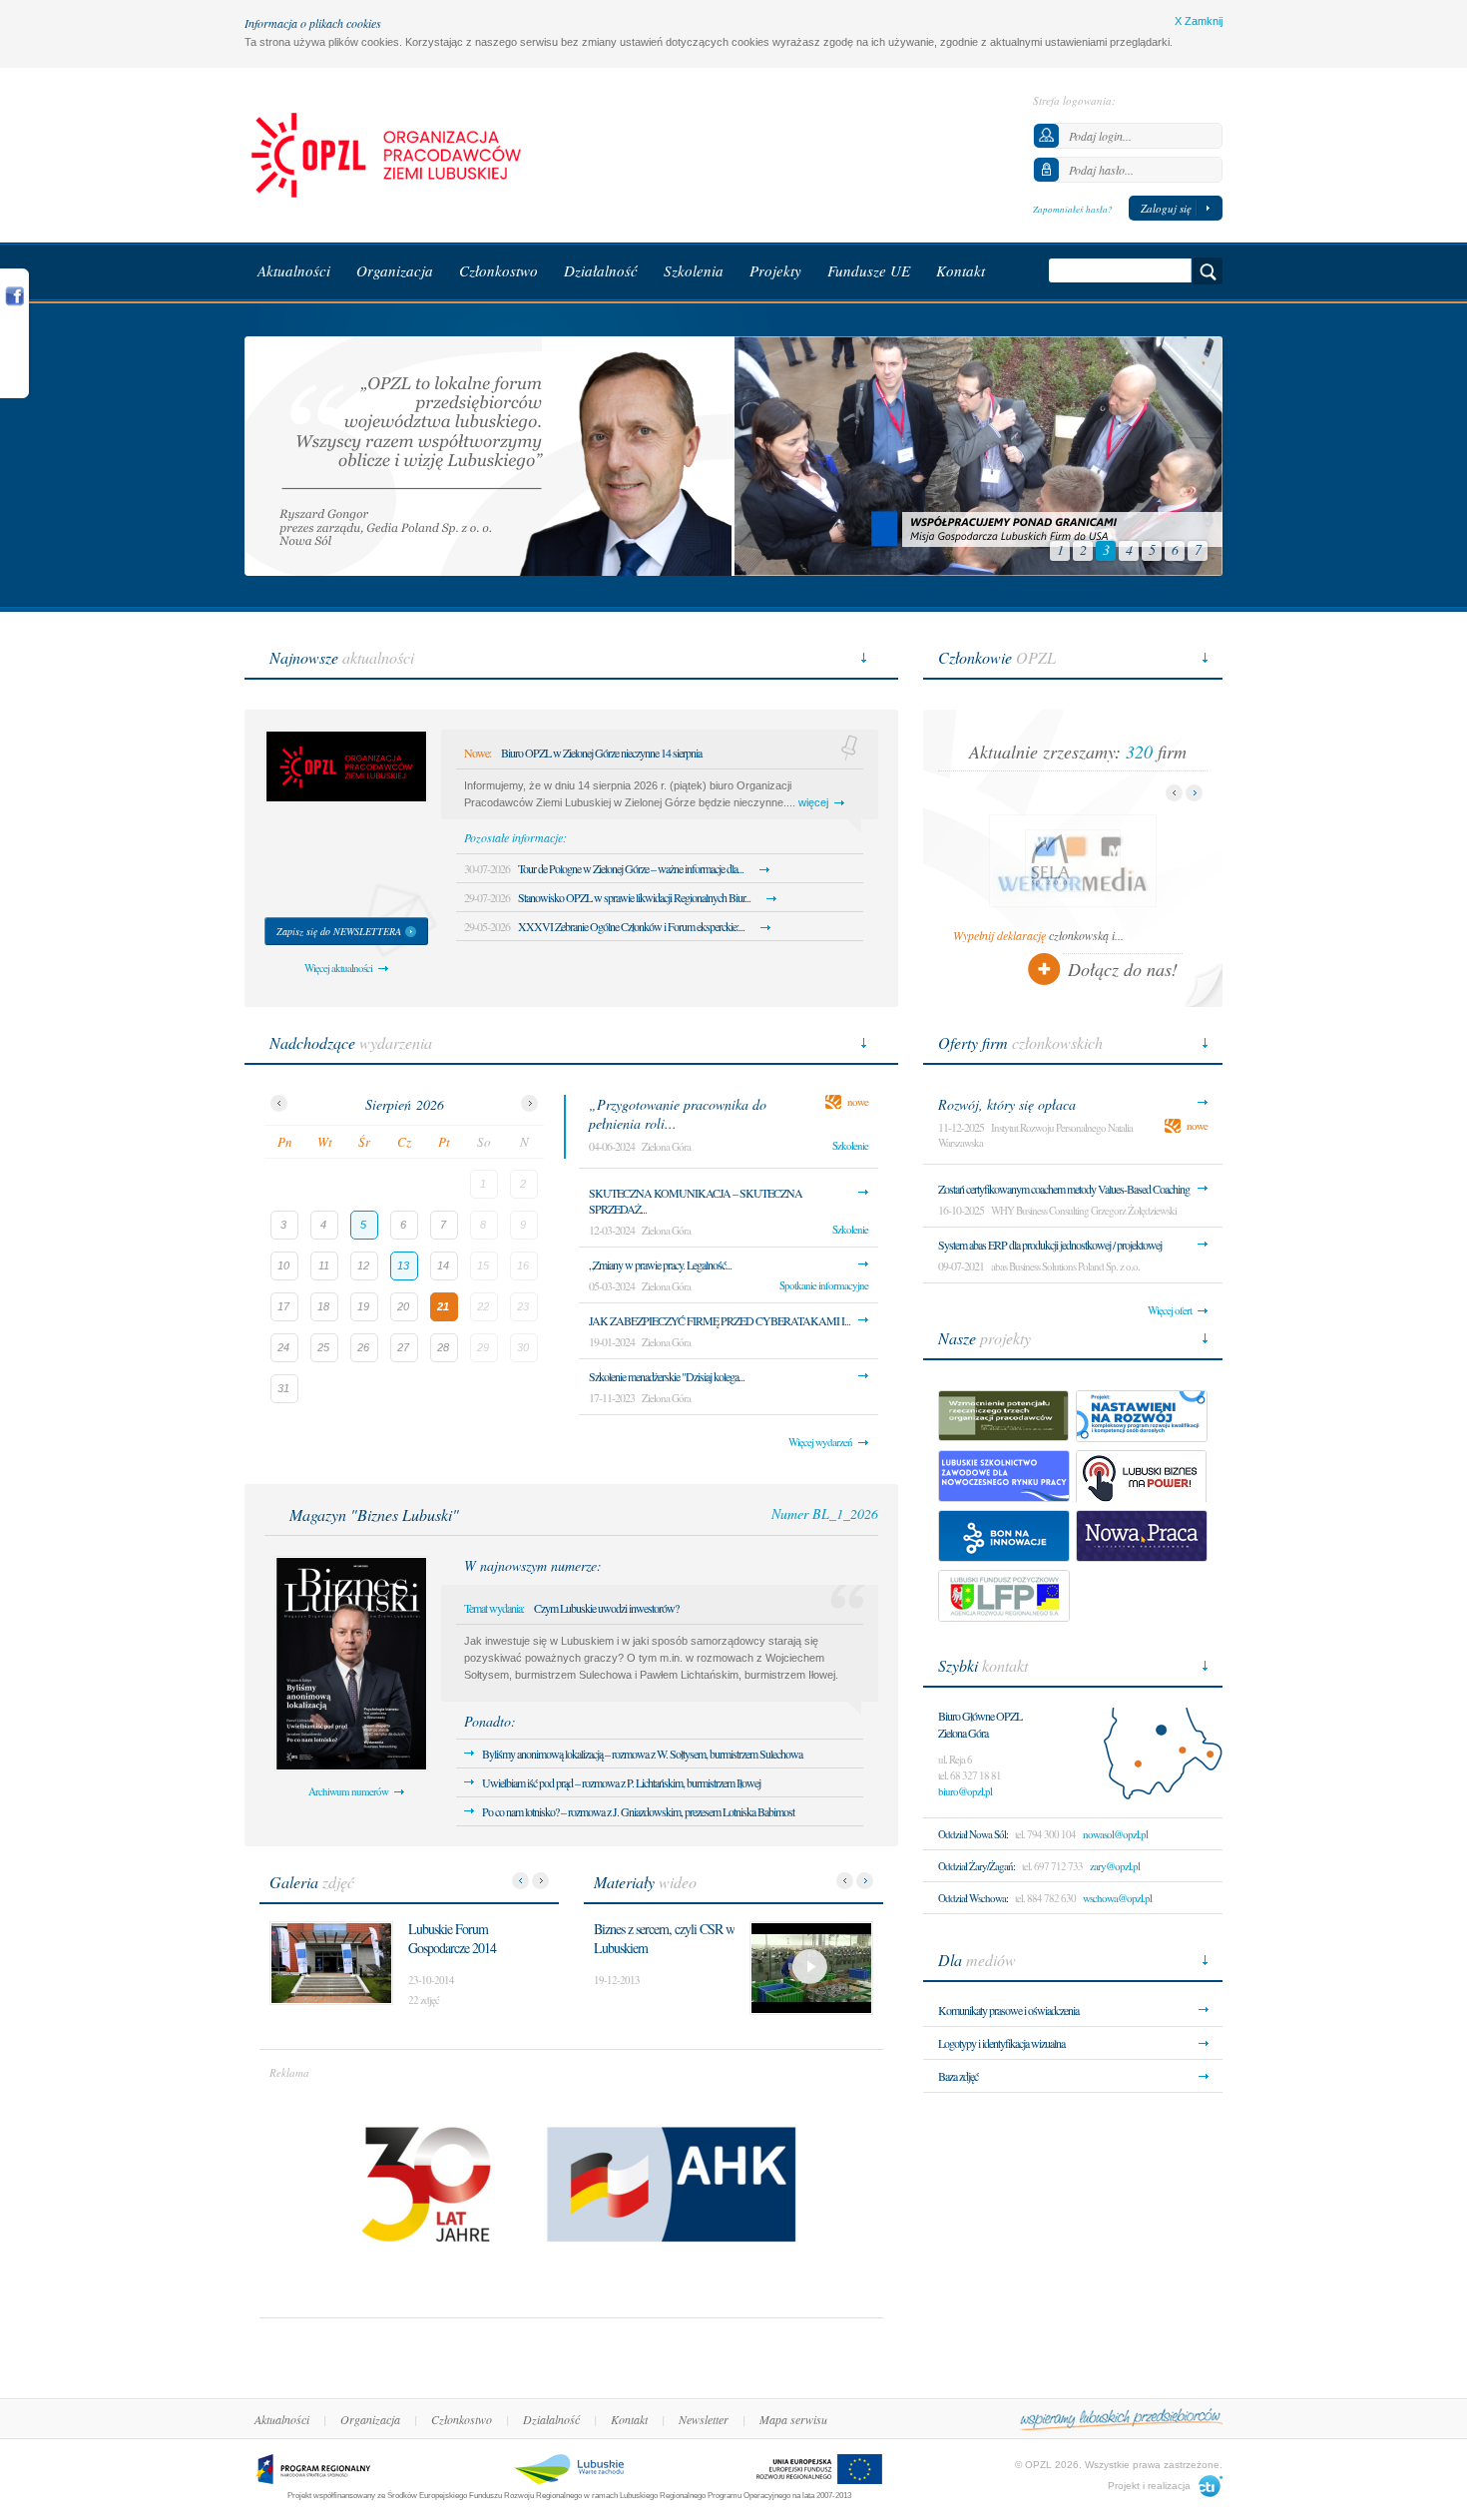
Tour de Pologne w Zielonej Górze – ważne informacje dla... (631, 868)
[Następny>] (529, 1103)
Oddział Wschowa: (973, 1898)
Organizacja (370, 2419)
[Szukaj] (1208, 271)
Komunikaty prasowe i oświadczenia (1008, 2010)
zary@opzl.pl (1115, 1866)
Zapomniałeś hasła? (1073, 209)
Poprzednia (520, 1881)
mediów (977, 1960)
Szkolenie (850, 1145)
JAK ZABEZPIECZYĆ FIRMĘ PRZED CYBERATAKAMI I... (720, 1320)
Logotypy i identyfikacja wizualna (1001, 2043)
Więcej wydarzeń (820, 1442)
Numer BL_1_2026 (825, 1513)
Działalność (551, 2419)
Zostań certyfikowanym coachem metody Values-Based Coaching (1064, 1189)
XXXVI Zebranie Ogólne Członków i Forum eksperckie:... (631, 926)
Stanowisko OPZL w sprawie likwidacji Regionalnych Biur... (634, 897)
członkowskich (1020, 1042)
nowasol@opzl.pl (1115, 1834)
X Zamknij (1199, 21)
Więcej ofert (1170, 1310)
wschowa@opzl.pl (1117, 1898)
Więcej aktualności (338, 968)
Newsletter (704, 2419)
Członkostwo (462, 2419)
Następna (540, 1881)
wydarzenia (351, 1042)
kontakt (983, 1665)
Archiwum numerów (348, 1791)
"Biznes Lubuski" (374, 1514)
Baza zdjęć (958, 2076)
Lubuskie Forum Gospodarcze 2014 (452, 1938)
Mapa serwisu (793, 2419)
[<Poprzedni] (279, 1103)
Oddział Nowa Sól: (973, 1834)
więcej (813, 802)
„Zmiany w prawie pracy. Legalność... (660, 1264)
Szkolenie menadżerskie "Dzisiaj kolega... (667, 1376)
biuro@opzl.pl (965, 1791)
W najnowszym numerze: (533, 1565)
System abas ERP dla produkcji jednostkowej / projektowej (1050, 1245)
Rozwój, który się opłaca (1007, 1104)
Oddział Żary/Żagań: (977, 1866)
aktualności (342, 657)
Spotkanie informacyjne (824, 1285)
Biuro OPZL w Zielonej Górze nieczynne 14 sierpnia (601, 753)
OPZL (997, 657)
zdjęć (312, 1882)
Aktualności (282, 2419)
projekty (984, 1338)
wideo (645, 1882)
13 (403, 1265)
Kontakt (629, 2419)
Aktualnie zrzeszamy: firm (1078, 752)
